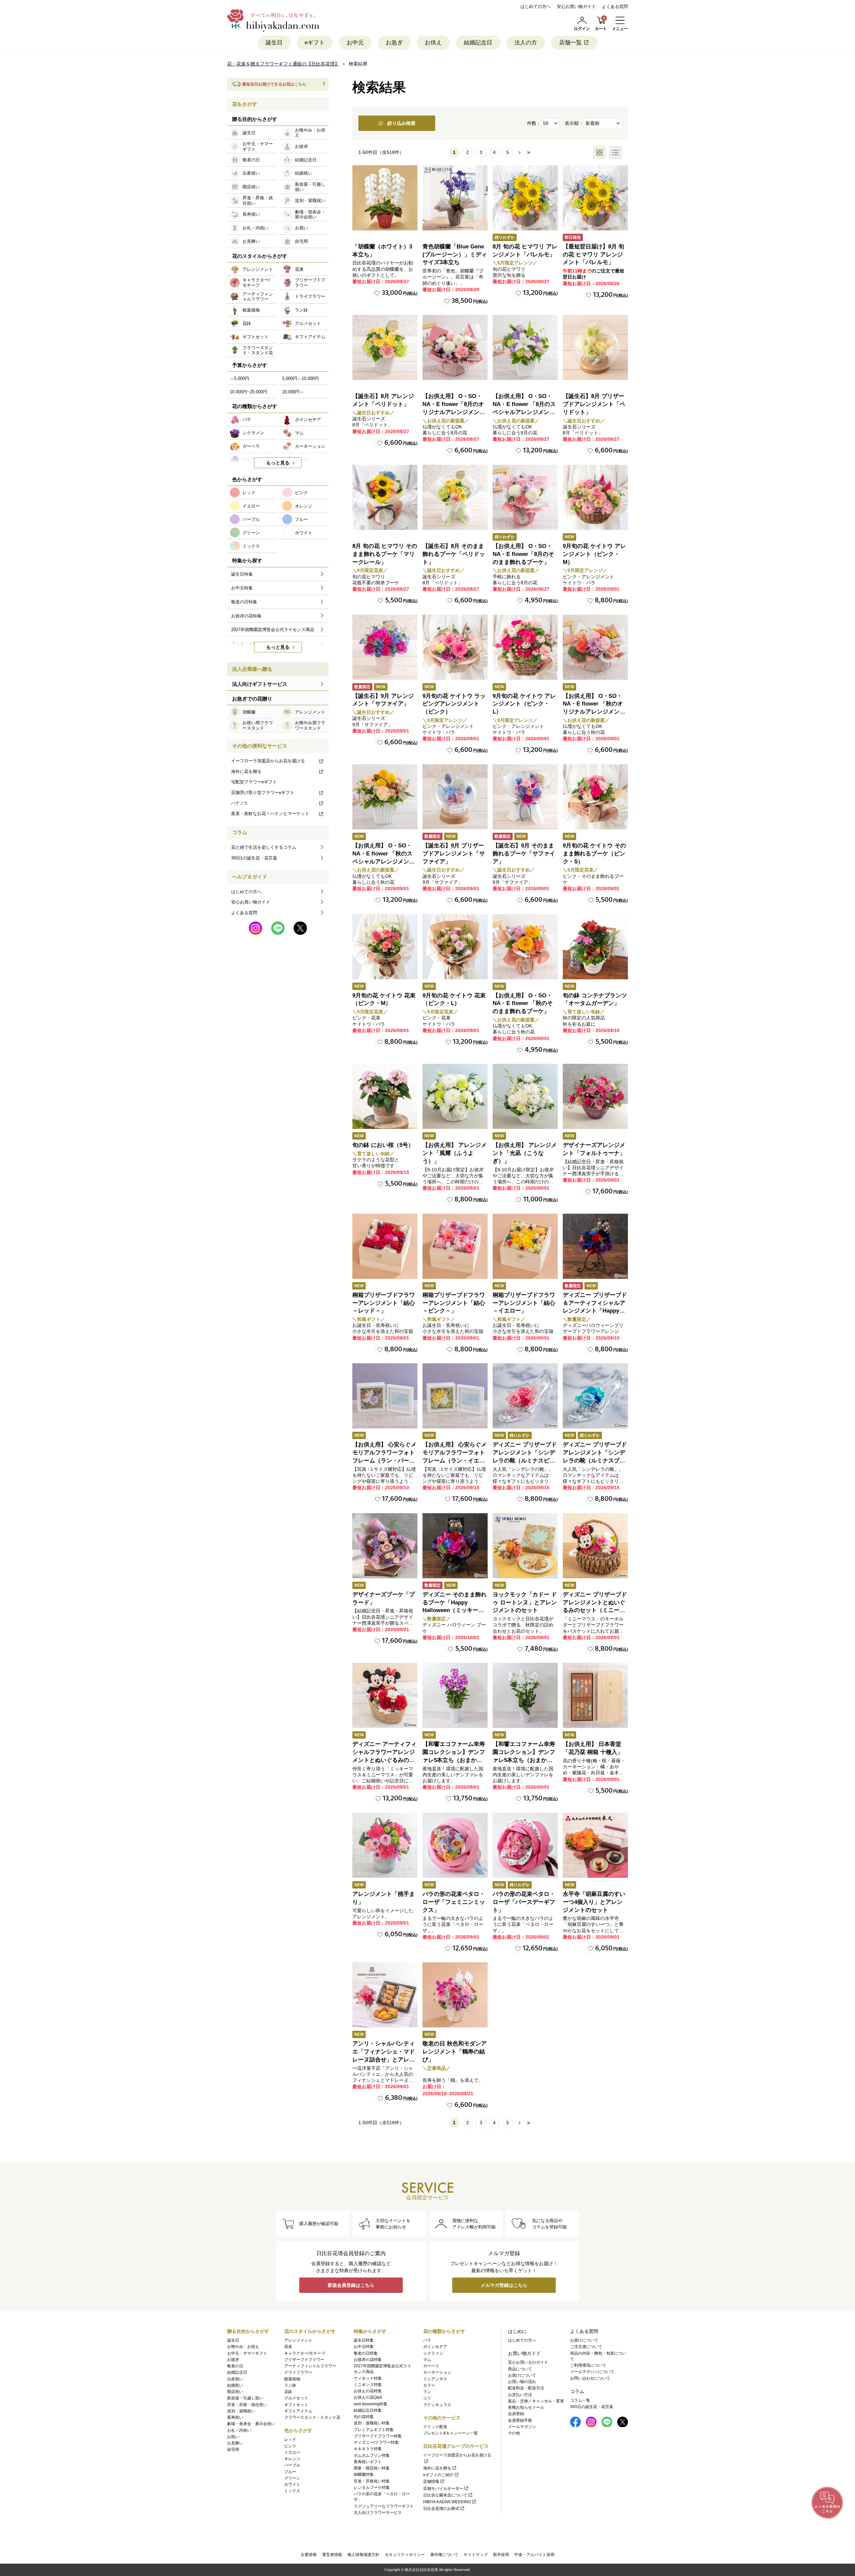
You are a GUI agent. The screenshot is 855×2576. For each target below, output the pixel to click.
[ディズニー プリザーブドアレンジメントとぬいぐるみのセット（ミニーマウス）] (595, 1546)
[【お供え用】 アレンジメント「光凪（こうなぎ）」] (525, 1096)
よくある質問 (615, 7)
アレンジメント (298, 2340)
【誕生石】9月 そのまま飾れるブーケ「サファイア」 (524, 854)
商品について (520, 2369)
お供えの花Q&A (368, 2397)
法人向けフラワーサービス (378, 2513)
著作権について (444, 2555)
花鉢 (288, 2392)
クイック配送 (435, 2427)
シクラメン (433, 2353)
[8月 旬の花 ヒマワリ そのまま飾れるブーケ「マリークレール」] (385, 497)
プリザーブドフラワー (304, 2360)
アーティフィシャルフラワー (310, 2366)
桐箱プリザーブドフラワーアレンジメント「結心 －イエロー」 (524, 1303)
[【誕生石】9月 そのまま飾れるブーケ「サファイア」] (525, 797)
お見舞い (235, 2443)
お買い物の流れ (522, 2382)
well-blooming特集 (371, 2404)
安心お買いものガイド (528, 2362)
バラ (427, 2340)
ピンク (290, 2446)
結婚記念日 (478, 43)
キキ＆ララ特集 (368, 2449)
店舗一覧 (570, 43)
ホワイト (292, 2485)
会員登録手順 (520, 2420)
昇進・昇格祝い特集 (372, 2481)
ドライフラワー (298, 2372)
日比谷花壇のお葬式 (441, 2509)
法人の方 (526, 43)
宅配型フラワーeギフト (254, 782)
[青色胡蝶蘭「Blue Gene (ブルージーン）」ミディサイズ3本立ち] (455, 198)
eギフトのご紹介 (438, 2475)
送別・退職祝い (241, 2411)
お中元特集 (364, 2347)
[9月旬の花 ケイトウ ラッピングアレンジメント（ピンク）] (455, 647)
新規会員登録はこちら (351, 2285)
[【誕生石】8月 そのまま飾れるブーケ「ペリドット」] (455, 497)
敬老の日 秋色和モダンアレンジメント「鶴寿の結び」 (455, 2052)
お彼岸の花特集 (368, 2360)
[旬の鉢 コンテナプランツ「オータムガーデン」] (595, 947)
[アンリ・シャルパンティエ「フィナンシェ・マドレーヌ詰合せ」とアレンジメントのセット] (385, 1995)
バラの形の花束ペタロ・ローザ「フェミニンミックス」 (454, 1902)
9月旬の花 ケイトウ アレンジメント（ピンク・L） (524, 704)
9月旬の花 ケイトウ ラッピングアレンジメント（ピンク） (454, 704)
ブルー (290, 2472)
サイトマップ (476, 2555)
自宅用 (233, 2449)
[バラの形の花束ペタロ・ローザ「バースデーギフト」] (525, 1845)
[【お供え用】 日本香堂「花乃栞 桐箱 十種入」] (595, 1695)
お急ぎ (394, 43)
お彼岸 (233, 2360)
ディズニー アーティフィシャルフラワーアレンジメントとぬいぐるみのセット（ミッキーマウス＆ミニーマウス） (384, 1760)
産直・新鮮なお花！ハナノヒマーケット (270, 814)
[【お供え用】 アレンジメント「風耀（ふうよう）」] (455, 1096)
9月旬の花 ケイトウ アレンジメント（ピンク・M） (594, 554)
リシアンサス (435, 2379)
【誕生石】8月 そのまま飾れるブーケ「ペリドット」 (454, 554)
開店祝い (235, 2392)
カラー (429, 2385)
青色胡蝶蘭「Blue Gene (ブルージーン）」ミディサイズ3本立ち (455, 255)
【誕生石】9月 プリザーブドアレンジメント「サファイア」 (454, 854)
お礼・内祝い (239, 2430)
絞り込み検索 (401, 123)
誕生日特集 (364, 2340)
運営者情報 (332, 2555)
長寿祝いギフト (368, 2462)
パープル (292, 2465)
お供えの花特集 (368, 2391)
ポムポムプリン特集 (372, 2455)
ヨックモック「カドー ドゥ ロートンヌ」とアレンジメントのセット (525, 1603)
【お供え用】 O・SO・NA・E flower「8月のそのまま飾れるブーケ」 (523, 554)
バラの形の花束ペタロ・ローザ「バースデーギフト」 (524, 1902)
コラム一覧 (580, 2400)
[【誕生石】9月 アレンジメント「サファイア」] (385, 647)
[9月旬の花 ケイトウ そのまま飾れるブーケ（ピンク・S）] (595, 797)
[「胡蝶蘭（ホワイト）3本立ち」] (385, 198)
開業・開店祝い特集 (372, 2468)
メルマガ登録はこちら (504, 2285)
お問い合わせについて (590, 2378)
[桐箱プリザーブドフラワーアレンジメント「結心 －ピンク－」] (455, 1246)
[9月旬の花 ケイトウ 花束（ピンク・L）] (455, 947)
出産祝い (235, 2379)
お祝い (233, 2437)
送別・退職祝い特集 (372, 2423)
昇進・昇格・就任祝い (247, 2405)
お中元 (355, 43)
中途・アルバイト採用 (534, 2555)
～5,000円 (239, 378)
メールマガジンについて (592, 2372)
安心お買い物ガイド (576, 7)
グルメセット (296, 2398)
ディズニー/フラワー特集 (376, 2442)
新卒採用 (501, 2555)
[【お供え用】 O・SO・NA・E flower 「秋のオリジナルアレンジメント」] (595, 647)
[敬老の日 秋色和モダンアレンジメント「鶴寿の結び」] (455, 1995)
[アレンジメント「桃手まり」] (385, 1845)
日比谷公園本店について (445, 2495)
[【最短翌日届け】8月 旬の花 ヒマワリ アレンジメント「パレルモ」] (595, 198)
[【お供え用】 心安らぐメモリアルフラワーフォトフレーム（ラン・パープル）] (385, 1396)
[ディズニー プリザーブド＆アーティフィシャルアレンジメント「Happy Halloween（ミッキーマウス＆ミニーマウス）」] (595, 1246)
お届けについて (522, 2375)
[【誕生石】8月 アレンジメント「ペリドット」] (385, 347)
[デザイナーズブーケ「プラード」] (385, 1546)
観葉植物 (292, 2379)
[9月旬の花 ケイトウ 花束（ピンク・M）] (385, 947)
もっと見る (278, 463)
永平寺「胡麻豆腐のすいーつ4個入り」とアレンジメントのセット (594, 1902)
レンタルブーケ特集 (372, 2488)
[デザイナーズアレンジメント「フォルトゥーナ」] (595, 1096)
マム (427, 2360)
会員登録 (516, 2414)
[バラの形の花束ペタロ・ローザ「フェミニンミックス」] (455, 1845)
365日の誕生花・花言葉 (254, 858)
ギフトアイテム (298, 2411)
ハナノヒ (240, 803)
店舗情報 (431, 2482)
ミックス (292, 2491)
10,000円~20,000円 (248, 392)
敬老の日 (235, 2366)
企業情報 (309, 2555)
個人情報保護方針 (363, 2555)
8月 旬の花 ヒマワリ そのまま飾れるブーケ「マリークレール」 (385, 554)
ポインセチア (435, 2347)
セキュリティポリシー (405, 2555)
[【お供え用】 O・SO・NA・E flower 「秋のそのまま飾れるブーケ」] (525, 947)
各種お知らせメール (526, 2407)
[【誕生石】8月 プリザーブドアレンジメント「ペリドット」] (595, 347)
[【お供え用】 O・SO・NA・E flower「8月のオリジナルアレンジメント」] (455, 347)
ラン (427, 2392)
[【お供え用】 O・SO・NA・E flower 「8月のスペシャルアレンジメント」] (525, 347)
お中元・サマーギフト (247, 2353)
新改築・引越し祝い (245, 2398)
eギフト (315, 43)
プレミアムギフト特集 (374, 2430)
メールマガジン (522, 2427)
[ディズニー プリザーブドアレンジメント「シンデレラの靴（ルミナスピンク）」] (525, 1396)
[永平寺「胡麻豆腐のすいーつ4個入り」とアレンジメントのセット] (595, 1845)
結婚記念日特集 (368, 2410)
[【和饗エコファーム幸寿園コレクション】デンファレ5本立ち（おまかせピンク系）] (455, 1695)
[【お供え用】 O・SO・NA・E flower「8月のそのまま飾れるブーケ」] (525, 497)
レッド (290, 2439)
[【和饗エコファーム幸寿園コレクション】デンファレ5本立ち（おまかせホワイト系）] (525, 1695)
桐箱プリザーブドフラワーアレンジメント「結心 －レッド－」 (384, 1303)
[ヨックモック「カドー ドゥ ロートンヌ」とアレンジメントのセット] (525, 1546)
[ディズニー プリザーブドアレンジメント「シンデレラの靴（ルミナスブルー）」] (595, 1396)
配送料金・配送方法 (526, 2388)
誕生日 (274, 43)
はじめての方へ (536, 7)
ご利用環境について (588, 2365)
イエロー (292, 2452)
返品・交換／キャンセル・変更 (536, 2401)
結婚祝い (235, 2385)
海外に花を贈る (246, 771)
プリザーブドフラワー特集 (378, 2436)
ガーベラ (431, 2366)
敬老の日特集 (366, 2353)
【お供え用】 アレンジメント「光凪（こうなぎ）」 (525, 1153)
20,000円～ (293, 392)
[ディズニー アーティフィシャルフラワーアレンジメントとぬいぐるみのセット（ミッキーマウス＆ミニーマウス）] (385, 1695)
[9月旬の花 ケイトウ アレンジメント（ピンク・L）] (525, 647)
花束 (288, 2347)
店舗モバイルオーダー (443, 2489)
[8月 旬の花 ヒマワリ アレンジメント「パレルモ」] (525, 198)
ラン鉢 (290, 2385)
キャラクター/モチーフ (305, 2353)
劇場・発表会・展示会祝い (251, 2424)
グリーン (292, 2478)
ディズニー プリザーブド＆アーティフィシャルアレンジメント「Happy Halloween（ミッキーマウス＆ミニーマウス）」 (595, 1311)
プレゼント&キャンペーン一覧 (451, 2433)
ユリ (427, 2398)
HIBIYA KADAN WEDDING (447, 2502)
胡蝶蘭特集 (364, 2474)
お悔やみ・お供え (243, 2347)
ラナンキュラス (437, 2405)
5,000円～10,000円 (301, 378)
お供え (433, 43)
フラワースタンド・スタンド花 (312, 2417)
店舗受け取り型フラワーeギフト (263, 792)
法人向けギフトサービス (260, 684)
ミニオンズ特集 (368, 2385)
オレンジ (292, 2459)
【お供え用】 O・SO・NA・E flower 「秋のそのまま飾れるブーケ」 (523, 1004)
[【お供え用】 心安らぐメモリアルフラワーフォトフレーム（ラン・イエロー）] (455, 1396)
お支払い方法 (520, 2395)
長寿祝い (235, 2417)
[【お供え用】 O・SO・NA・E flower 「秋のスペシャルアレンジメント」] (385, 797)
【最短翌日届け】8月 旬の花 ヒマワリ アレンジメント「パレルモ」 (593, 255)
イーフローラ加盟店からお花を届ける (268, 761)
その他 (514, 2433)
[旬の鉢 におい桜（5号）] (385, 1096)
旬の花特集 (364, 2417)
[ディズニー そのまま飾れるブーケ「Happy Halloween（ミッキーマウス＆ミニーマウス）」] (455, 1546)
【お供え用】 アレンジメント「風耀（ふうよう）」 (455, 1153)
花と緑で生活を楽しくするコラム (264, 847)
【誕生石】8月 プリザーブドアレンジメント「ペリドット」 (594, 404)
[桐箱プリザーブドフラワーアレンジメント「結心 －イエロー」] (525, 1246)
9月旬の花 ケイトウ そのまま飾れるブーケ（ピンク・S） (594, 854)
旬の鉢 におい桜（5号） (383, 1145)
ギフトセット (296, 2405)
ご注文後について (586, 2347)
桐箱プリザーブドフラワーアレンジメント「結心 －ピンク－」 (454, 1303)
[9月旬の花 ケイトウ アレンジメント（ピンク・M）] (595, 497)
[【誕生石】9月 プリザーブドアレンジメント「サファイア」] (455, 797)
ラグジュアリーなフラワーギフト (384, 2506)
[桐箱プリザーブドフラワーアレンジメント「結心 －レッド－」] (385, 1246)
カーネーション (437, 2372)
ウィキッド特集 (368, 2378)
